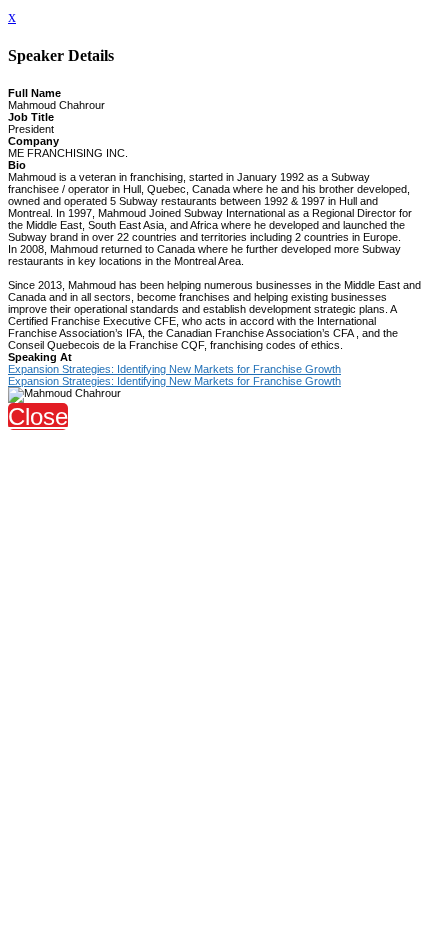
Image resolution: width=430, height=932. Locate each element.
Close (38, 416)
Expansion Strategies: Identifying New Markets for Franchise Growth (174, 369)
